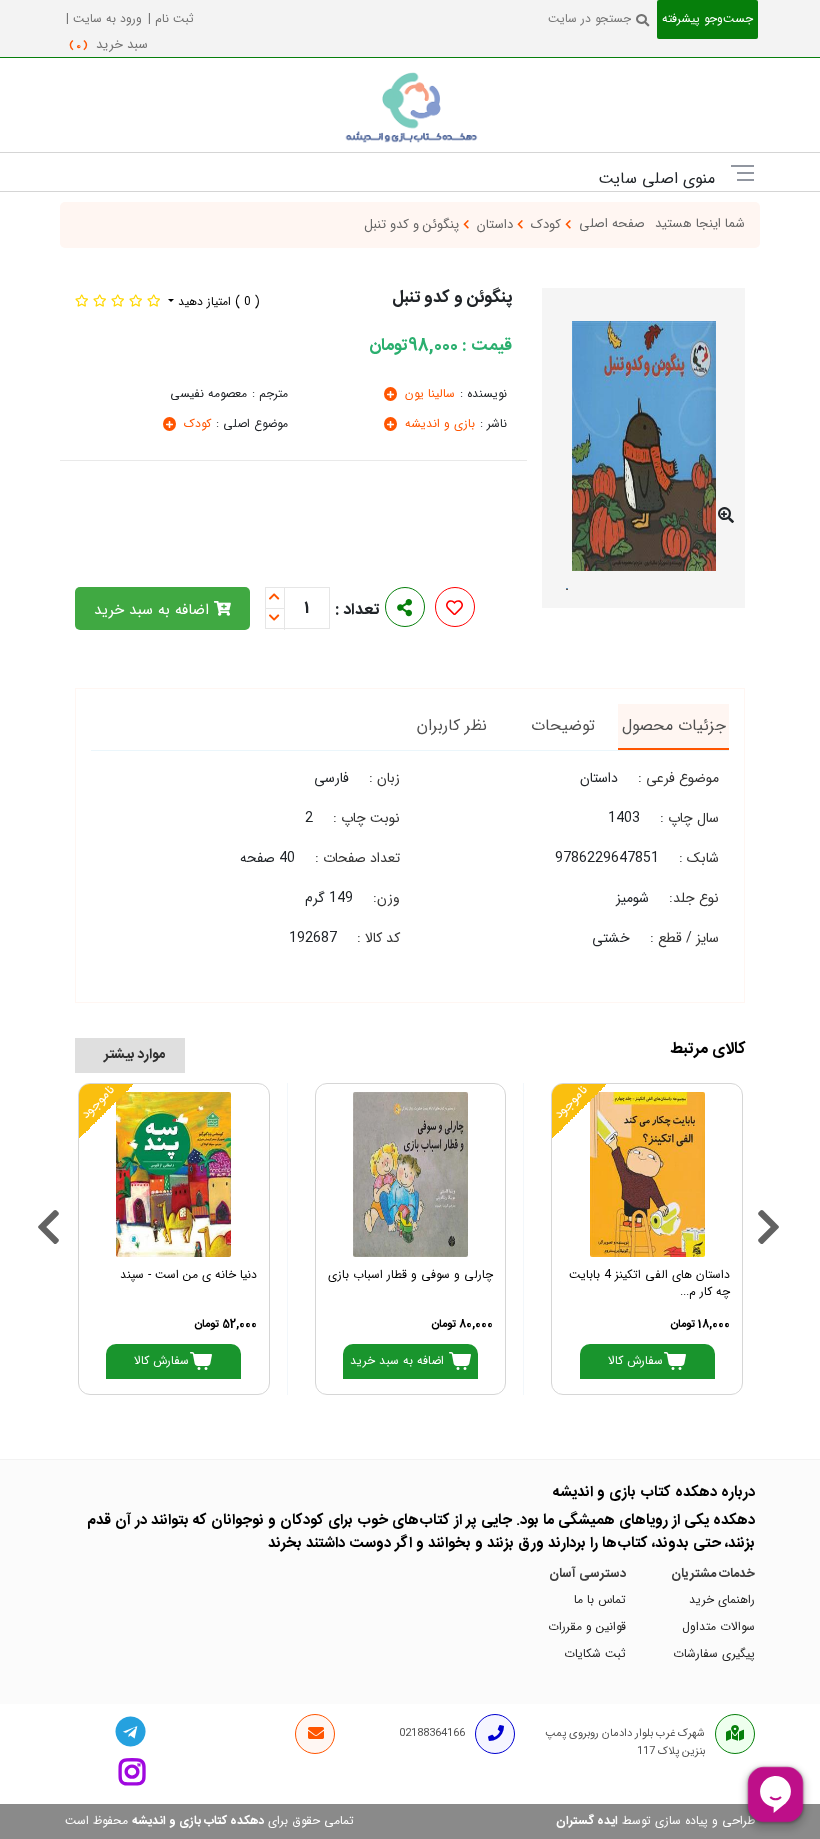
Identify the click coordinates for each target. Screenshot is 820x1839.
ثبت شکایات (595, 1654)
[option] (644, 444)
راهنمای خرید (722, 1600)
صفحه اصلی (612, 224)
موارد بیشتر (134, 1055)
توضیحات (563, 726)
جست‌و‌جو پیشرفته (707, 19)
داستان (497, 225)
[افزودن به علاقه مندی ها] (454, 610)
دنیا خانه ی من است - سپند (188, 1275)
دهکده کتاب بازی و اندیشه (198, 1821)
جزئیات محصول (674, 726)
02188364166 (432, 1733)
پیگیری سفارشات (714, 1654)
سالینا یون (428, 394)
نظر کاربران (452, 726)
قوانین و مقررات (587, 1627)
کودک (548, 225)
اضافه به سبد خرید (154, 610)
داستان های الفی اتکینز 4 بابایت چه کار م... (649, 1284)
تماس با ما (600, 1600)
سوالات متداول (718, 1627)
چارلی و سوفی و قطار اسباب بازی (410, 1275)
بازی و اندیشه (438, 424)
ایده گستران (587, 1821)
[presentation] (44, 1202)
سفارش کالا (635, 1361)
